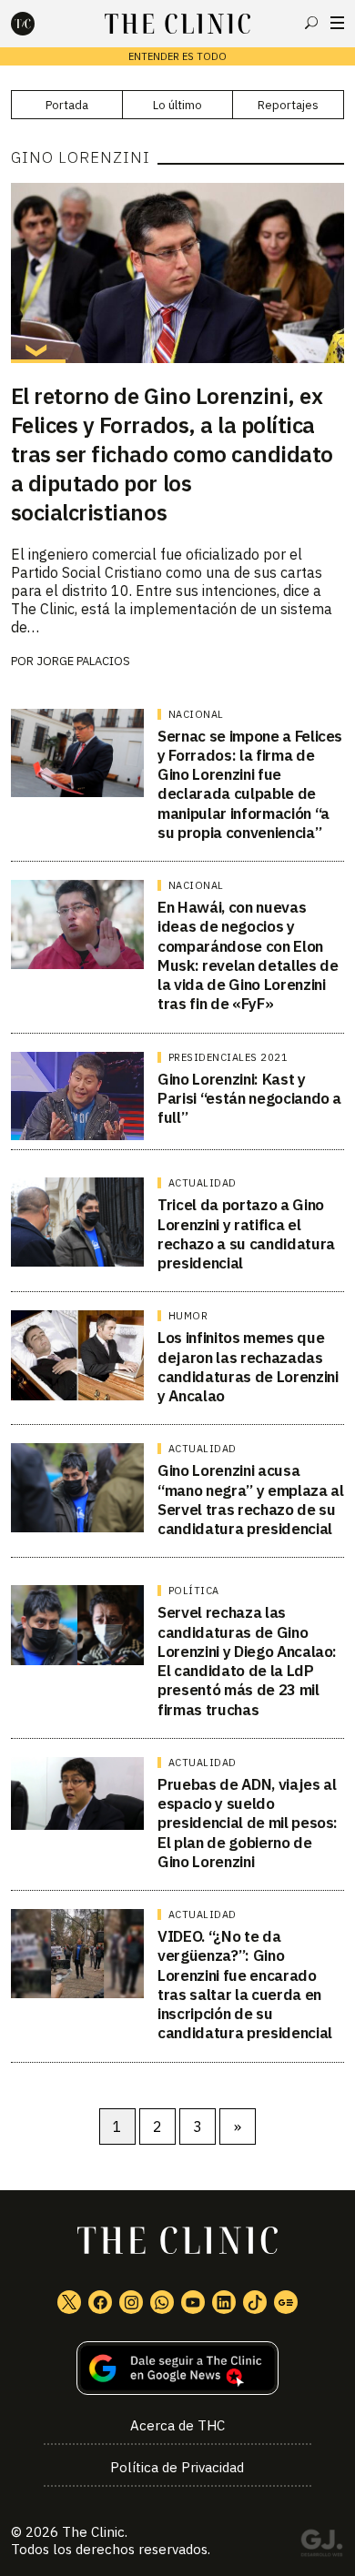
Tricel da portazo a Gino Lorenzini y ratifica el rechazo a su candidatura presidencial (246, 1234)
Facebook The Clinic (100, 2302)
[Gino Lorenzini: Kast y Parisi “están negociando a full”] (78, 1096)
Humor (188, 1316)
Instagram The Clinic (131, 2302)
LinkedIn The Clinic (224, 2302)
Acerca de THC (177, 2425)
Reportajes (288, 105)
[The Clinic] (38, 24)
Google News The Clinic (286, 2302)
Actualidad (203, 1183)
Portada (67, 105)
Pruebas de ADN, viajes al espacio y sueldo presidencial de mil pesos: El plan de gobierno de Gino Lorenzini (248, 1823)
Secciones (337, 23)
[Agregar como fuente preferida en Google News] (178, 2368)
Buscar (311, 23)
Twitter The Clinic (69, 2302)
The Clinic (93, 2532)
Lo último (177, 105)
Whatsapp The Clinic (162, 2302)
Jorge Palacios (83, 661)
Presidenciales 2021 (228, 1057)
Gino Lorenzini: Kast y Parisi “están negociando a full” (249, 1099)
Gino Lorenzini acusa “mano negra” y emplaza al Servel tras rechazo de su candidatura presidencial (251, 1500)
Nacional (196, 714)
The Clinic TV (193, 2302)
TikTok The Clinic (255, 2302)
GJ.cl (321, 2546)
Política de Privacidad (177, 2467)
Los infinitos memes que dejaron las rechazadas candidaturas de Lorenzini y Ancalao (248, 1367)
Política (194, 1591)
